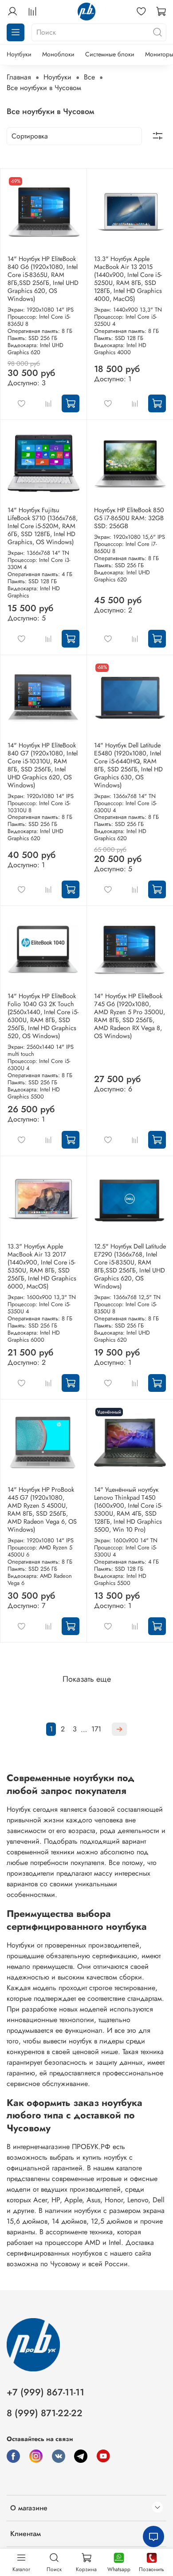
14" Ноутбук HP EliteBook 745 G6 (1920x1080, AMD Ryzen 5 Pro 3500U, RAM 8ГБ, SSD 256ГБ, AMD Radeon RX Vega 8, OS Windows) (130, 1016)
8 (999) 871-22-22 (45, 2413)
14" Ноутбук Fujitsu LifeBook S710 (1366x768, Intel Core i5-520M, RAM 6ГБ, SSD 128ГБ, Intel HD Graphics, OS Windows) (43, 526)
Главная (19, 77)
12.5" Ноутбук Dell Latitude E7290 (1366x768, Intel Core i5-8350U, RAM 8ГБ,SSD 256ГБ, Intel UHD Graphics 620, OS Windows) (130, 1266)
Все (89, 77)
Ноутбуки (19, 54)
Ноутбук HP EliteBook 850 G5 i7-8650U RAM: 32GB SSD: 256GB (129, 518)
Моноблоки (58, 54)
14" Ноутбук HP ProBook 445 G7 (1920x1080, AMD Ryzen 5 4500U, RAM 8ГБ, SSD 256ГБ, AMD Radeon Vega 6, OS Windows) (42, 1509)
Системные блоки (110, 54)
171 (96, 1729)
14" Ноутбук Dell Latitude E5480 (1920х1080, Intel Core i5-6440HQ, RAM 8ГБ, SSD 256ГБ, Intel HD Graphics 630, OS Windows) (128, 765)
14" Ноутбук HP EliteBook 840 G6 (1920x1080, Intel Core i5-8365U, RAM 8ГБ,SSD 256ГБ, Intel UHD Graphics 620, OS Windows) (43, 279)
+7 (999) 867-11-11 (45, 2392)
